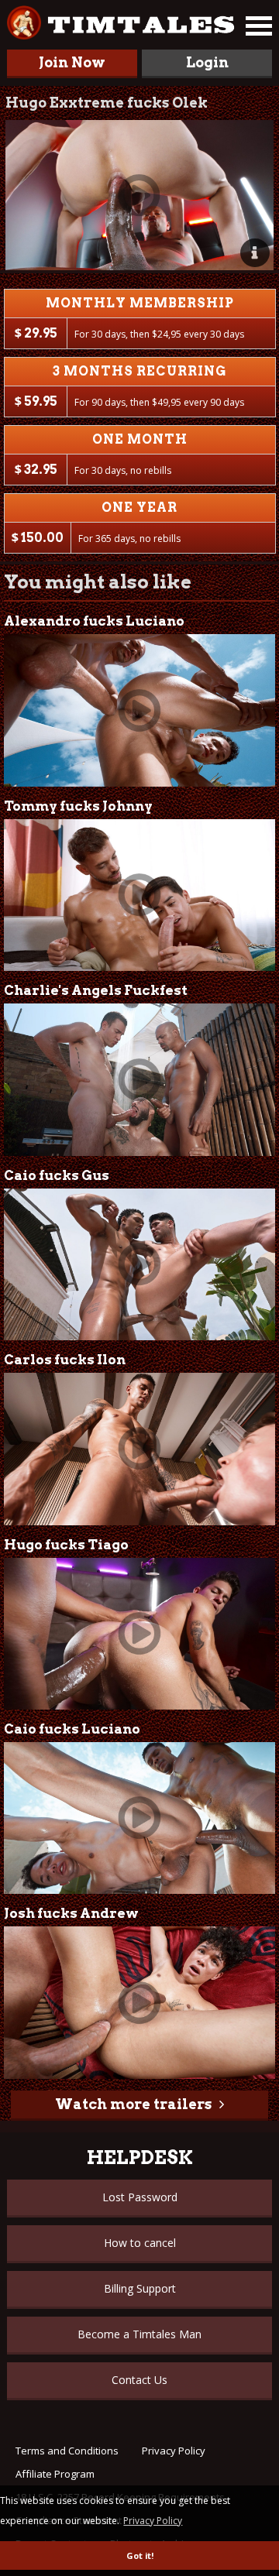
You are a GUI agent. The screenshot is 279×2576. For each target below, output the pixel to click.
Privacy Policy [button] (153, 2521)
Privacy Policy (174, 2451)
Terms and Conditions (67, 2451)
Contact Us (139, 2380)
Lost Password (140, 2197)
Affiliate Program (55, 2474)
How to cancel (140, 2243)
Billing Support (140, 2288)
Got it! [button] (140, 2555)
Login (207, 62)
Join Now (72, 62)
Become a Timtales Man (139, 2334)
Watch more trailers (133, 2104)
